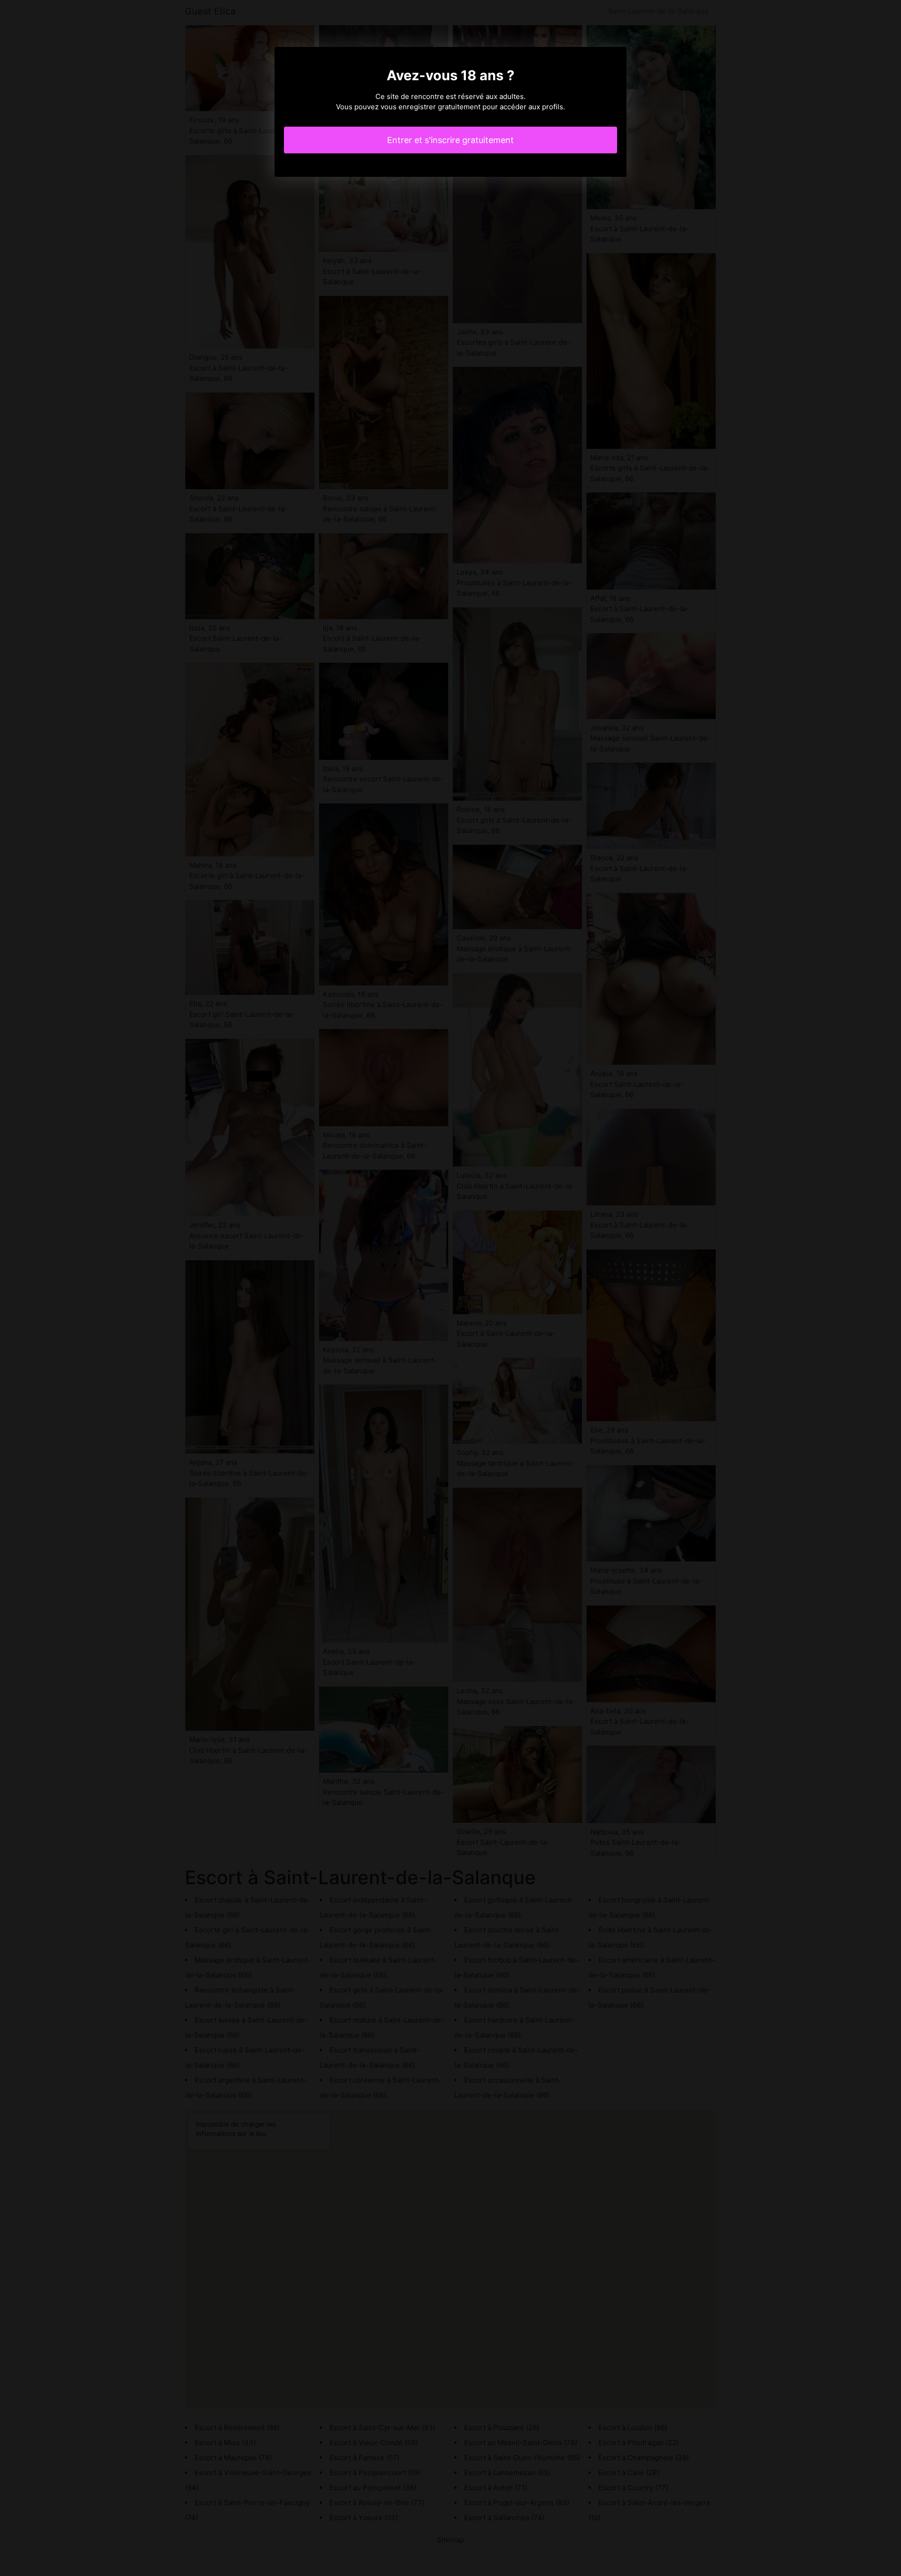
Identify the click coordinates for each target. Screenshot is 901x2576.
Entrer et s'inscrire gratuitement (450, 140)
